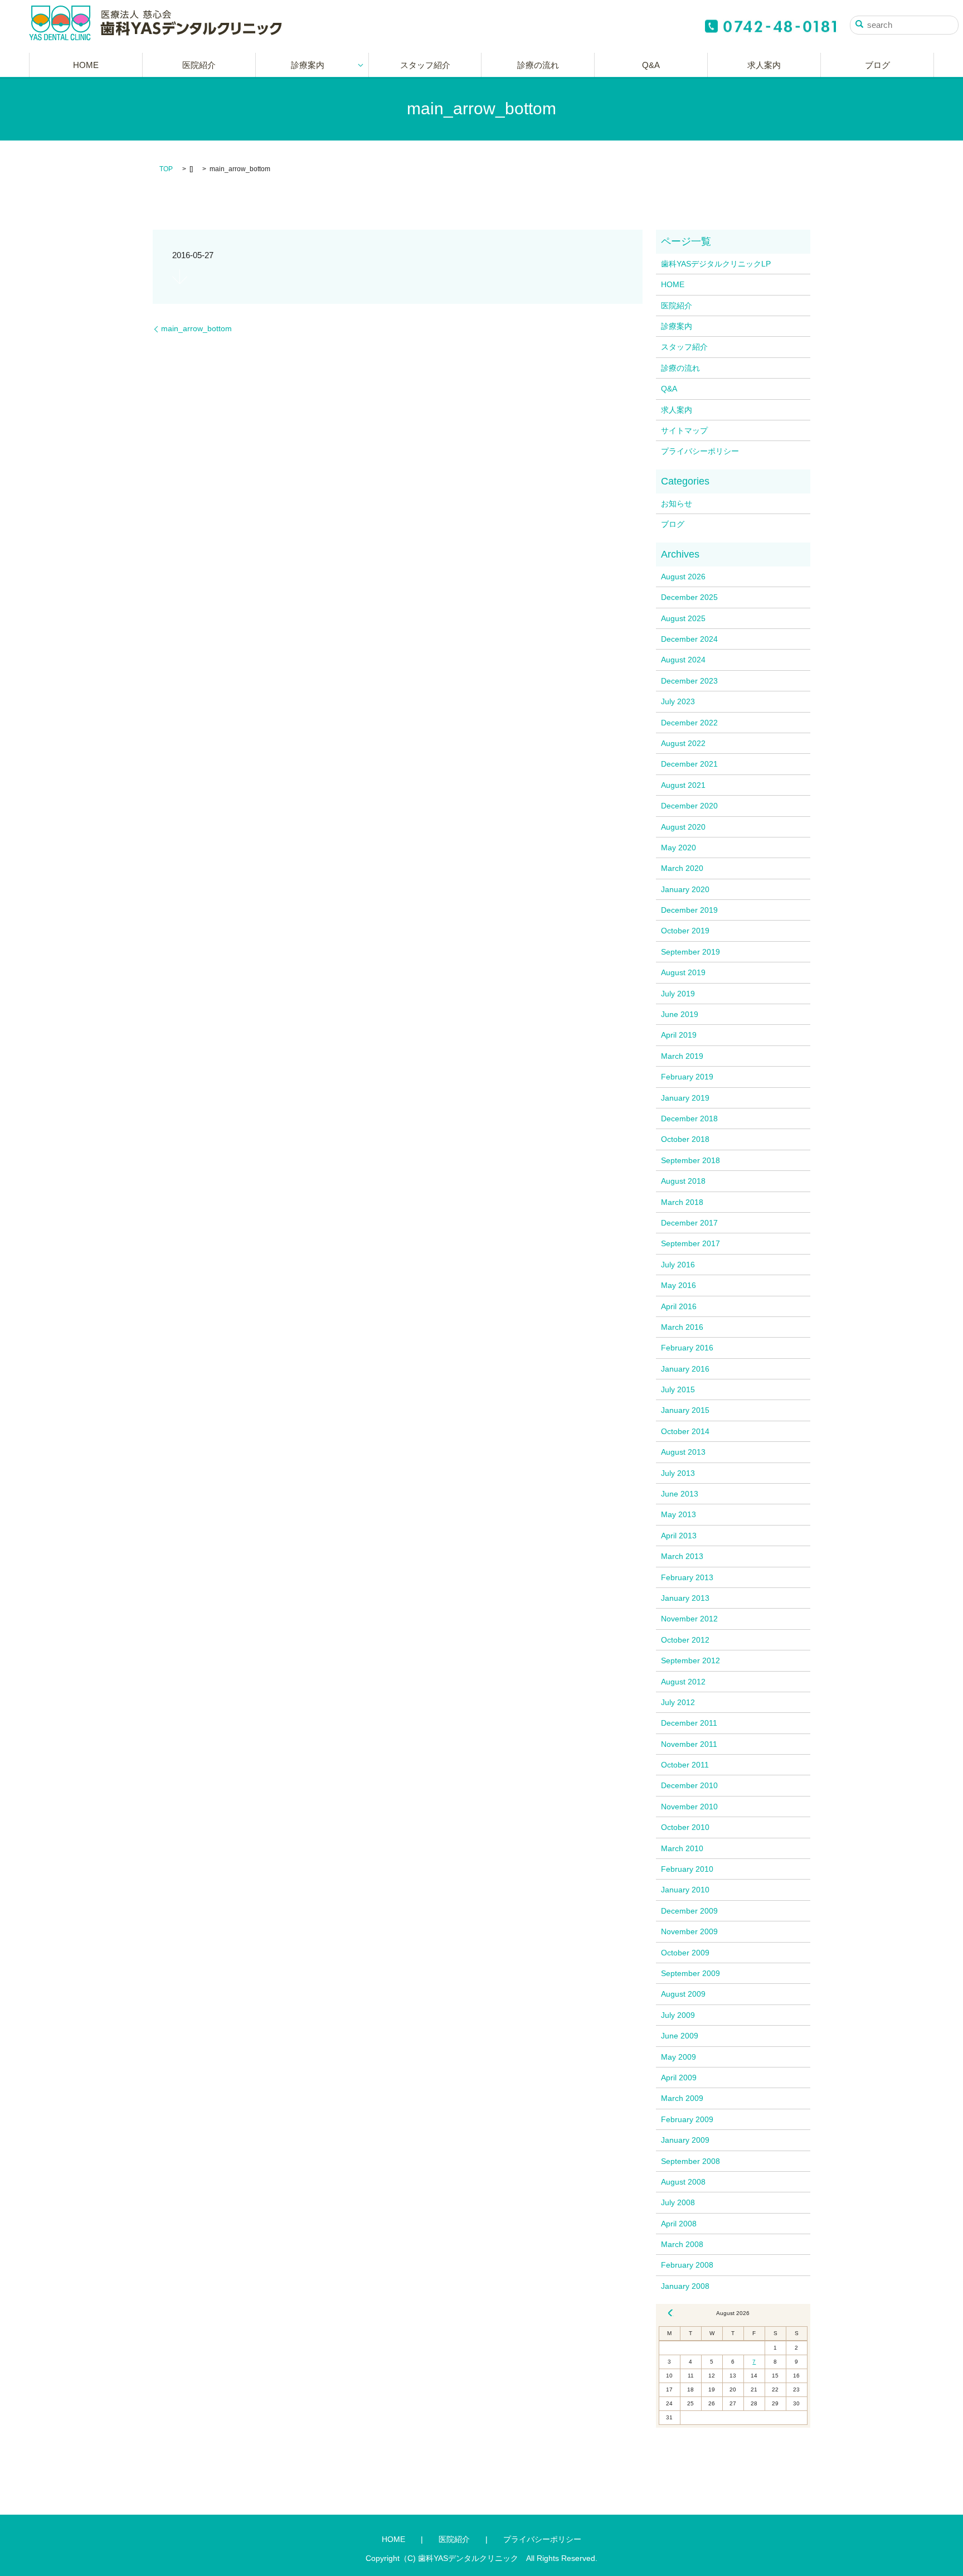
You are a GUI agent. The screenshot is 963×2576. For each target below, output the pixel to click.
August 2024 (683, 660)
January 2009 (685, 2140)
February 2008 (687, 2265)
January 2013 (685, 1598)
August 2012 (683, 1682)
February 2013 (687, 1577)
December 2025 (689, 597)
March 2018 (682, 1202)
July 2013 (678, 1473)
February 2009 (687, 2119)
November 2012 (689, 1619)
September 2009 (690, 1973)
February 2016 (687, 1348)
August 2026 (683, 577)
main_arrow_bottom (196, 328)
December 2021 (689, 764)
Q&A (651, 65)
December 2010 (689, 1785)
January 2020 (685, 889)
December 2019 (689, 910)
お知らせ (677, 503)
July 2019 (678, 994)
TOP (166, 169)
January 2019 (685, 1098)
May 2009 (679, 2057)
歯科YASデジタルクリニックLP (716, 264)
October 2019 (685, 931)
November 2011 (689, 1744)
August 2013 (683, 1452)
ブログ (877, 65)
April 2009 (679, 2078)
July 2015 (678, 1389)
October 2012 (685, 1640)
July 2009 (678, 2015)
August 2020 (683, 827)
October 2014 (685, 1431)
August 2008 (683, 2182)
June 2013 (680, 1494)
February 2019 (687, 1077)
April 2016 (679, 1306)
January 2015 (685, 1410)
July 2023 (678, 701)
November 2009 (689, 1931)
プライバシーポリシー (700, 451)
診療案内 (308, 65)
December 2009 (689, 1911)
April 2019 (679, 1035)
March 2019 (682, 1056)
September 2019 (690, 952)
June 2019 (680, 1014)
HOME (86, 65)
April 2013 (679, 1536)
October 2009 (685, 1953)
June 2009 (680, 2036)
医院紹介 (199, 65)
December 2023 (689, 681)
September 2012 (690, 1660)
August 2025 (683, 618)
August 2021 (683, 785)
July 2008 (678, 2202)
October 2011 (685, 1765)
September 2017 (690, 1243)
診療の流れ (538, 65)
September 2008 (690, 2161)
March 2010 (682, 1848)
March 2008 (682, 2244)
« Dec (670, 2313)
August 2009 (683, 1994)
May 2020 (679, 848)
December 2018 (689, 1118)
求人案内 (764, 65)
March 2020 (682, 868)
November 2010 (689, 1807)
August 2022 (683, 743)
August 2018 (683, 1181)
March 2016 (682, 1327)
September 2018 (690, 1160)
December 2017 (689, 1223)
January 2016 (685, 1369)
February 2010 (687, 1869)
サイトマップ (684, 430)
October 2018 (685, 1139)
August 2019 (683, 972)
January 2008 (685, 2286)
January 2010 (685, 1890)
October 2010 (685, 1827)
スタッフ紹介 (425, 65)
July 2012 (678, 1702)
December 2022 (689, 723)
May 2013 (679, 1514)
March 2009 (682, 2098)
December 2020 (689, 806)
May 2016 (679, 1285)
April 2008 (679, 2224)
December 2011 (689, 1723)
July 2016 (678, 1265)
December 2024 (689, 639)
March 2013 (682, 1556)
